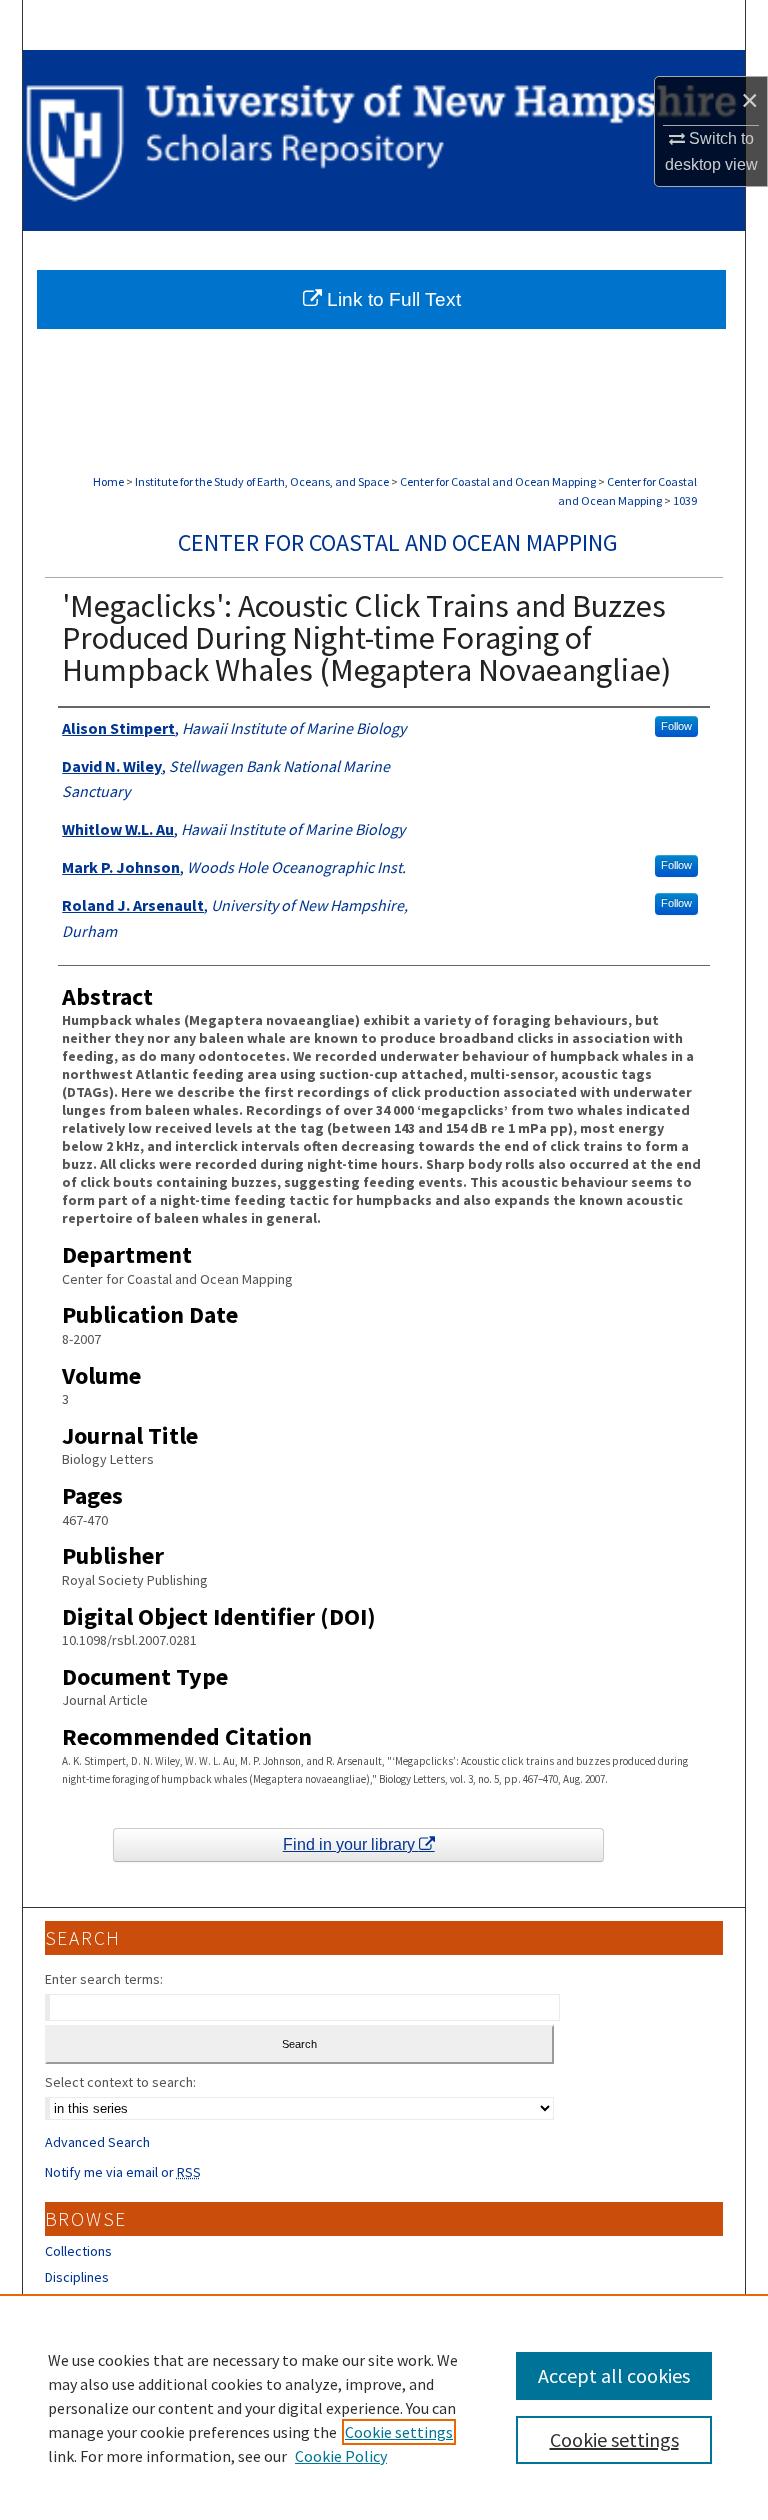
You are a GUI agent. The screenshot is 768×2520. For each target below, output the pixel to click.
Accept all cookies (614, 2375)
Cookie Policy (341, 2456)
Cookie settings (399, 2432)
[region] (384, 2407)
